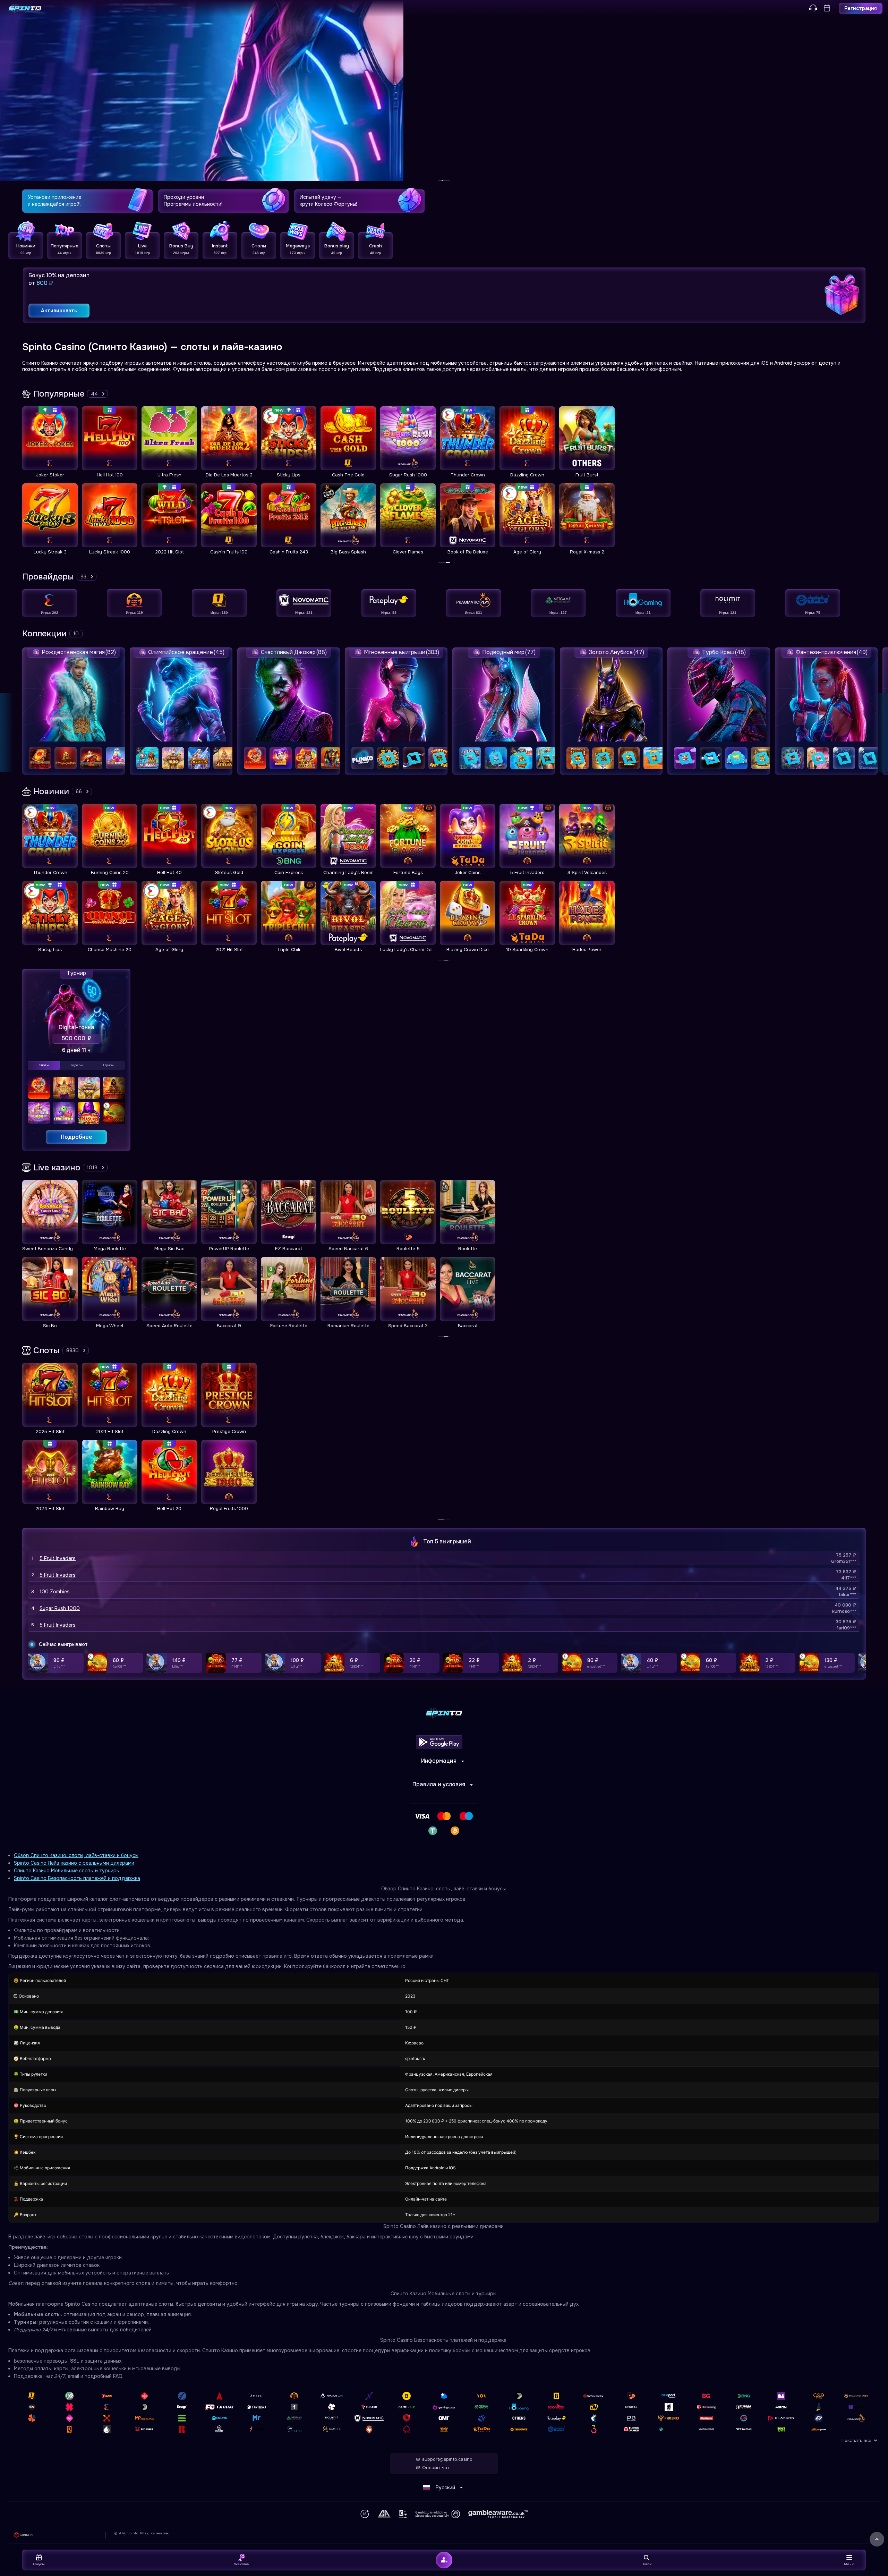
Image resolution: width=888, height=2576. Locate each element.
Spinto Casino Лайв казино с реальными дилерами (74, 1863)
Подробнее (76, 1137)
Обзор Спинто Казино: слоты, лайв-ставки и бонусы (76, 1855)
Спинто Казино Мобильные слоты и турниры (67, 1871)
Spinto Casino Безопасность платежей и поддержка (77, 1878)
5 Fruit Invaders (58, 1558)
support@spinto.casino (447, 2459)
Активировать (59, 311)
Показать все (856, 2441)
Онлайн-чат (436, 2468)
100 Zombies (55, 1592)
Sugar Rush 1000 (60, 1608)
